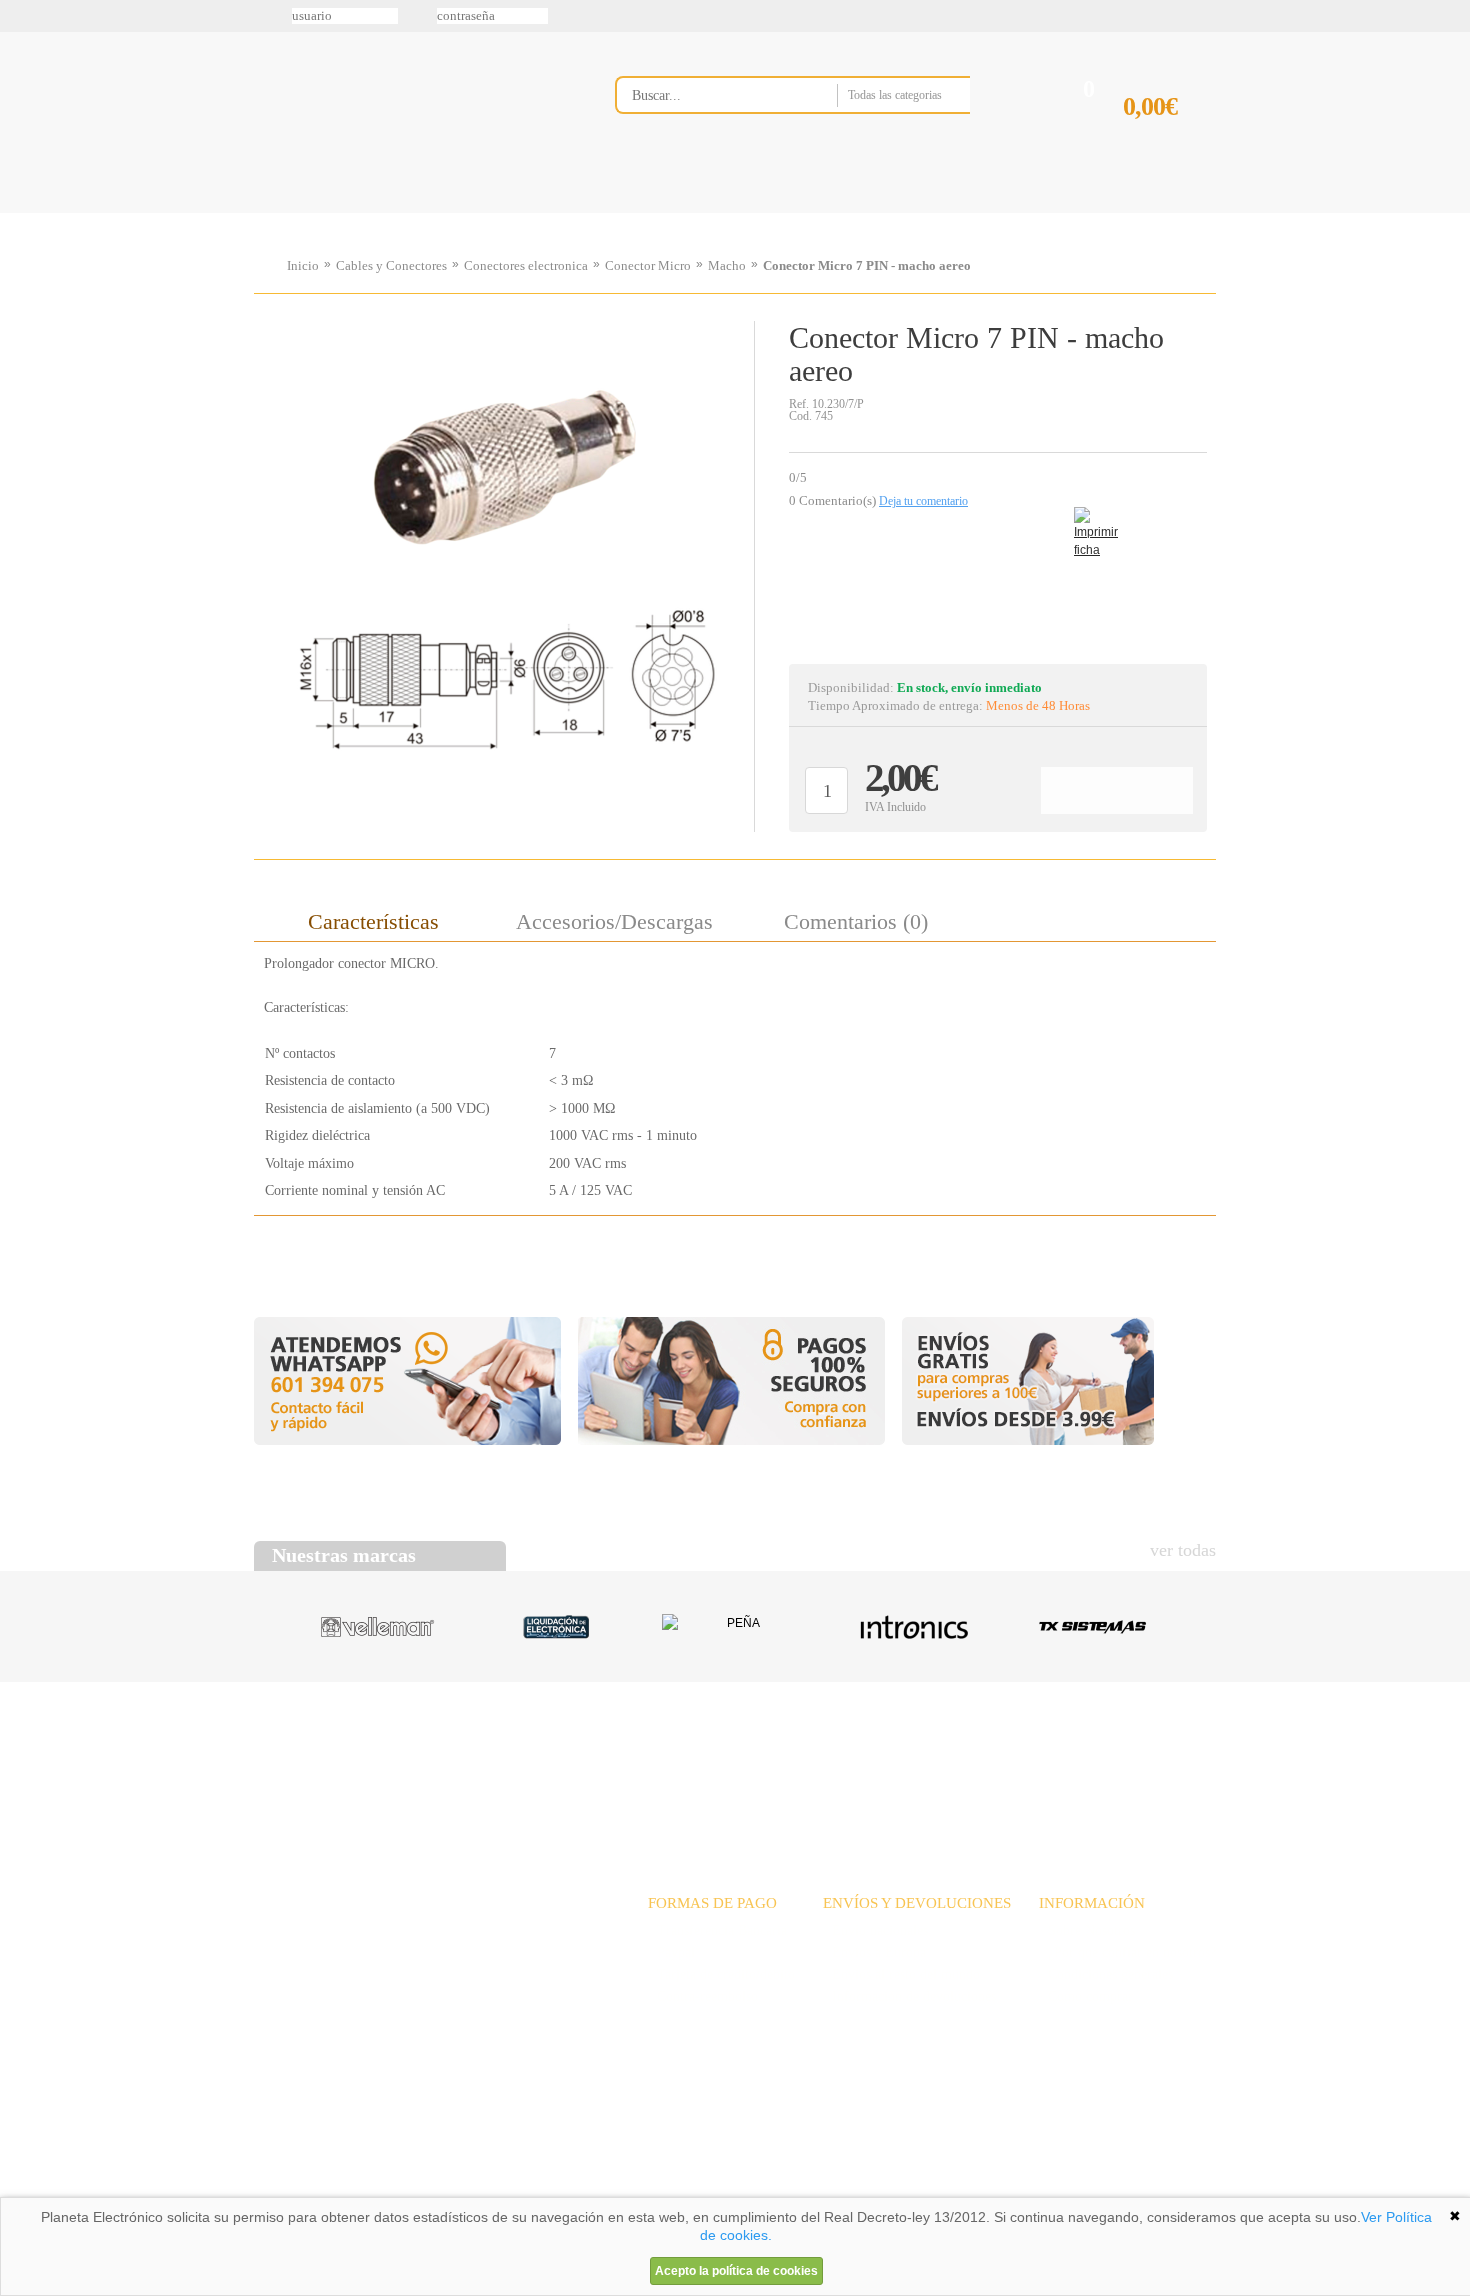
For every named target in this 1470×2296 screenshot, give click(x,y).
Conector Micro (648, 265)
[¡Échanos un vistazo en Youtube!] (22, 249)
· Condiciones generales (1106, 1974)
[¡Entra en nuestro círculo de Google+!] (22, 207)
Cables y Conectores (391, 265)
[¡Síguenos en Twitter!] (22, 81)
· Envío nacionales (875, 1930)
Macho (727, 265)
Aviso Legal (304, 2190)
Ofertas (893, 1758)
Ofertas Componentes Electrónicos (550, 213)
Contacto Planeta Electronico (1146, 213)
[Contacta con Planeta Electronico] (819, 136)
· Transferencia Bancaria (717, 1930)
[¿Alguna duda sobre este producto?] (997, 586)
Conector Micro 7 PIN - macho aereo (867, 265)
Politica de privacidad (444, 2190)
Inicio (303, 265)
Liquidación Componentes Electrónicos (689, 213)
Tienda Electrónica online (413, 111)
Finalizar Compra (1169, 138)
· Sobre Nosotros (1087, 1930)
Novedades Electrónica (408, 213)
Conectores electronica (526, 265)
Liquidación (984, 1758)
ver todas (1183, 1550)
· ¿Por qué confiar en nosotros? (1127, 1952)
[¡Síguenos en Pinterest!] (22, 165)
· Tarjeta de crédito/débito (721, 1974)
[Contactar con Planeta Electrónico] (419, 1955)
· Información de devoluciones (909, 1996)
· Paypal (671, 1952)
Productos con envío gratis (834, 213)
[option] (504, 571)
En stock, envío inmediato (969, 687)
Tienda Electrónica (292, 213)
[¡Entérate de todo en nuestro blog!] (22, 291)
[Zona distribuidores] (1111, 23)
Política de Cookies (596, 2190)
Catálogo (1081, 1758)
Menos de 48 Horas (1038, 705)
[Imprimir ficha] (1089, 522)
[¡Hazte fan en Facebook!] (22, 123)
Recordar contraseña (734, 16)
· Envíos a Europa (874, 1952)
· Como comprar (1086, 1996)
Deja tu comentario (923, 501)
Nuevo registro (900, 16)
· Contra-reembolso (703, 1996)
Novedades (805, 1758)
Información (990, 213)
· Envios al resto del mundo (901, 1974)
